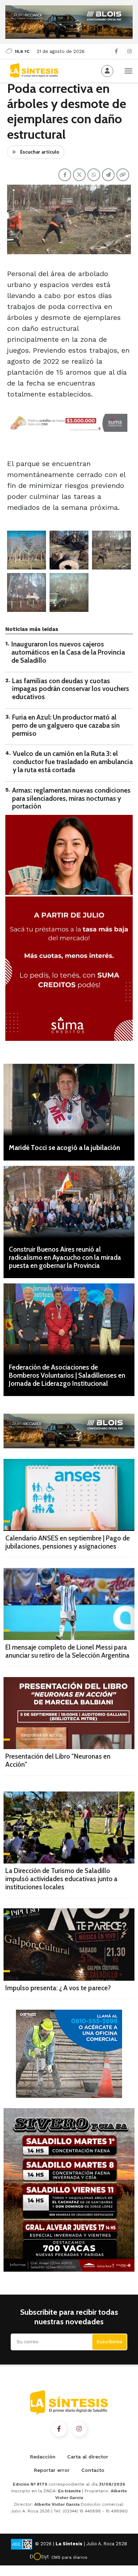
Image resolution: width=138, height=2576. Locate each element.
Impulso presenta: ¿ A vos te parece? (58, 1988)
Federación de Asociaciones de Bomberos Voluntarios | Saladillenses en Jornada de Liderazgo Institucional (67, 1375)
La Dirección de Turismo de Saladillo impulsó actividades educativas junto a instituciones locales (61, 1879)
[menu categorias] (128, 70)
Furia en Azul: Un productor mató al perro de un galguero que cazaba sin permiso (66, 725)
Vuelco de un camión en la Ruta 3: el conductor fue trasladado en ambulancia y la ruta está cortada (73, 762)
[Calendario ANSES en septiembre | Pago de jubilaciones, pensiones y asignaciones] (69, 1495)
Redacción (43, 2457)
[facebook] (116, 51)
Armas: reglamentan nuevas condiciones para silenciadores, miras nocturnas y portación (71, 798)
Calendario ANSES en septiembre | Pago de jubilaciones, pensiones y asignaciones (68, 1542)
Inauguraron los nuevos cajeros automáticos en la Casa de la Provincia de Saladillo (68, 652)
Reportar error (52, 2470)
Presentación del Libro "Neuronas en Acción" (58, 1760)
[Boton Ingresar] (107, 71)
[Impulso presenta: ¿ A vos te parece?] (69, 1945)
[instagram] (129, 51)
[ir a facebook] (59, 2429)
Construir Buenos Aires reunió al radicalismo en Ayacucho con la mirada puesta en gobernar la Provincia (65, 1257)
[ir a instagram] (79, 2429)
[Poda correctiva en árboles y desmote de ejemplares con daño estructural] (27, 550)
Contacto (93, 2470)
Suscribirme (110, 2342)
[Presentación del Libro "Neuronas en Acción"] (69, 1713)
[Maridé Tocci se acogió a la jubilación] (69, 1100)
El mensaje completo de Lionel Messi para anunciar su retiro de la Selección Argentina (67, 1651)
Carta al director (88, 2457)
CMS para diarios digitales (69, 2558)
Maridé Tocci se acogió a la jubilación (64, 1148)
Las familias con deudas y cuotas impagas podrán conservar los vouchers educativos (71, 689)
